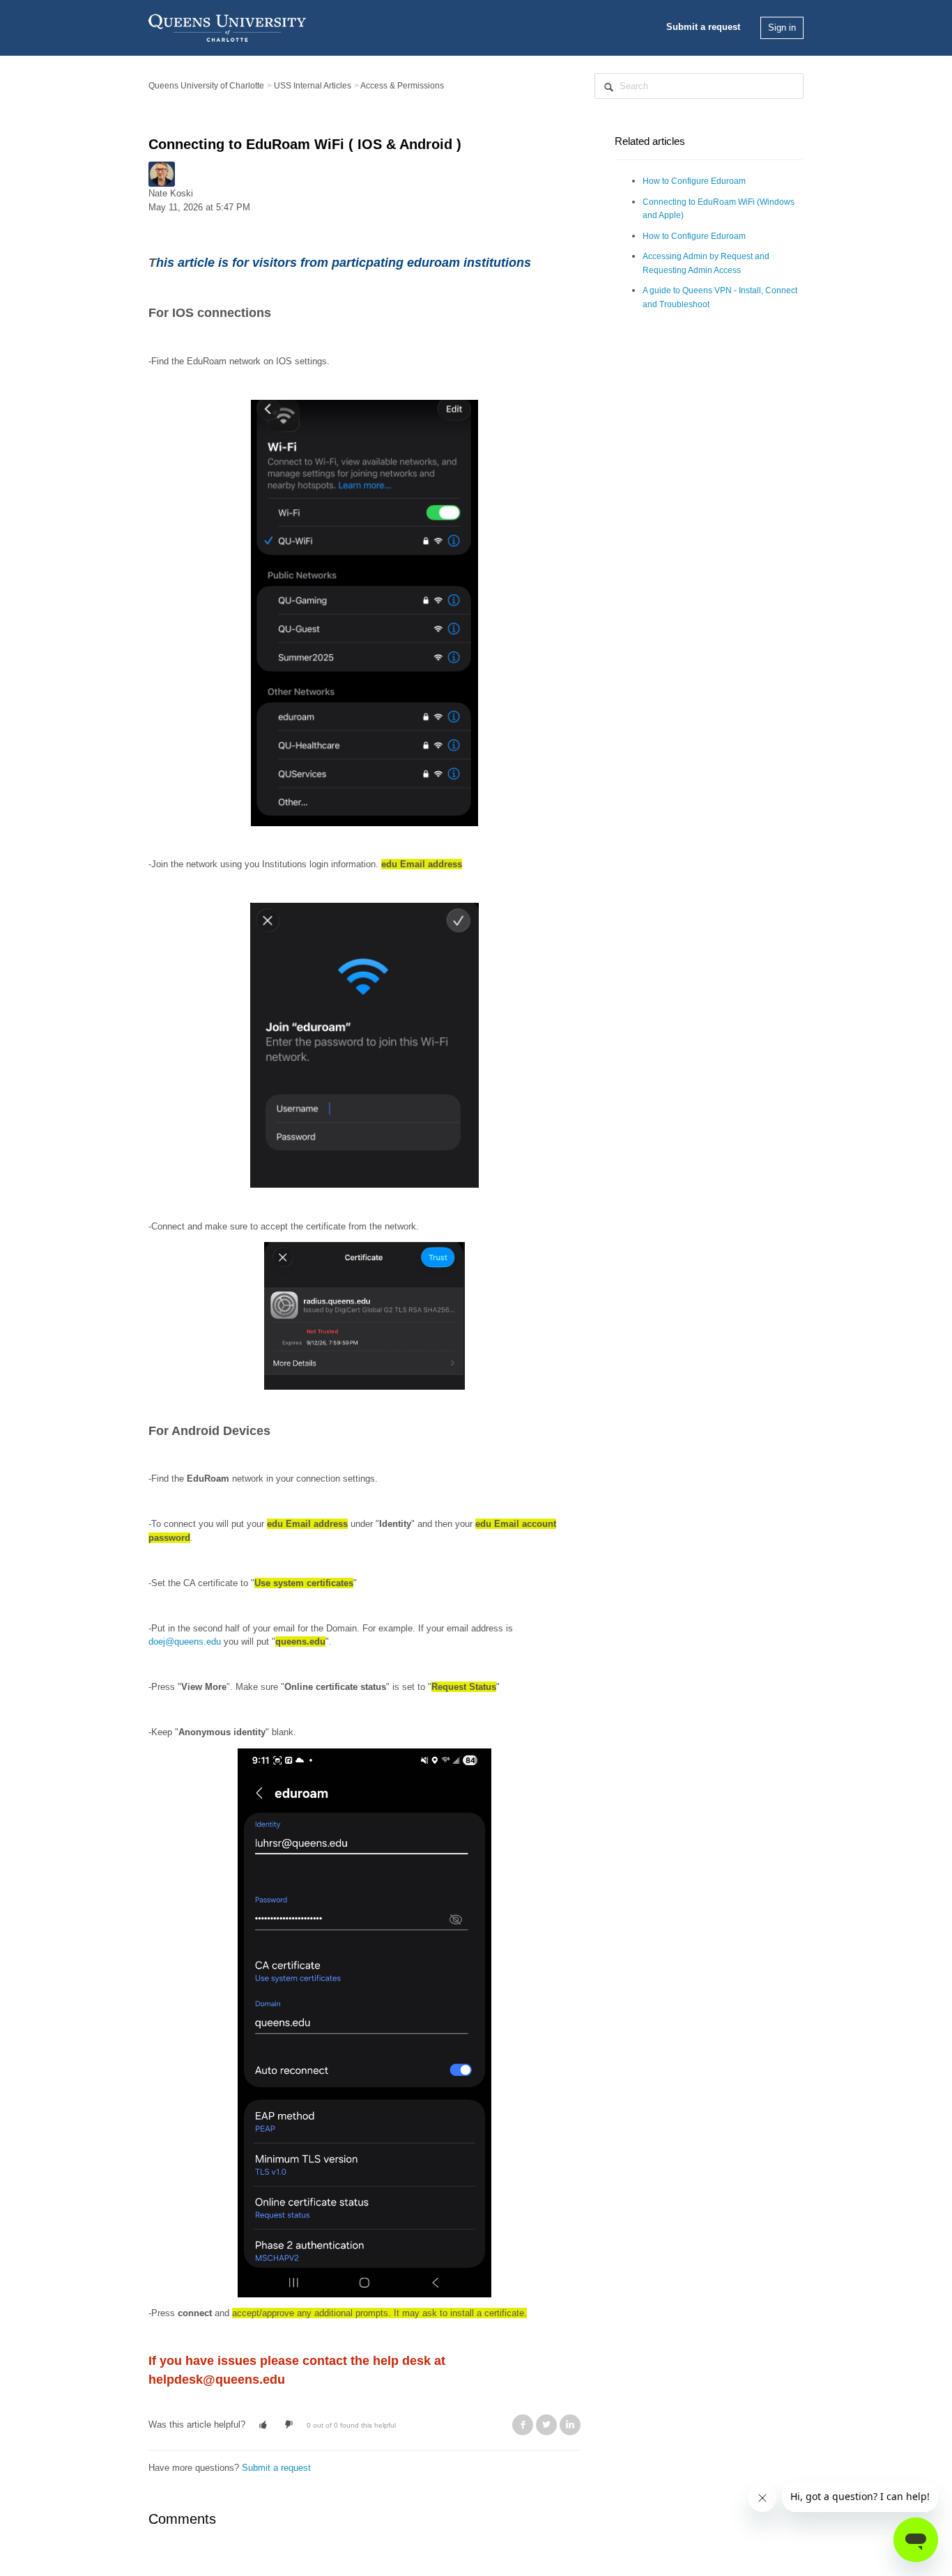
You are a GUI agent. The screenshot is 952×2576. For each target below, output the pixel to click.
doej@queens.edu (185, 1642)
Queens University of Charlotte (206, 86)
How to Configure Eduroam (694, 181)
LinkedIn (570, 2425)
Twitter (546, 2425)
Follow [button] (169, 225)
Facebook (523, 2425)
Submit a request (703, 27)
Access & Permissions (402, 86)
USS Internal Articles (313, 86)
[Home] (227, 27)
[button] (263, 2425)
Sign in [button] (782, 28)
